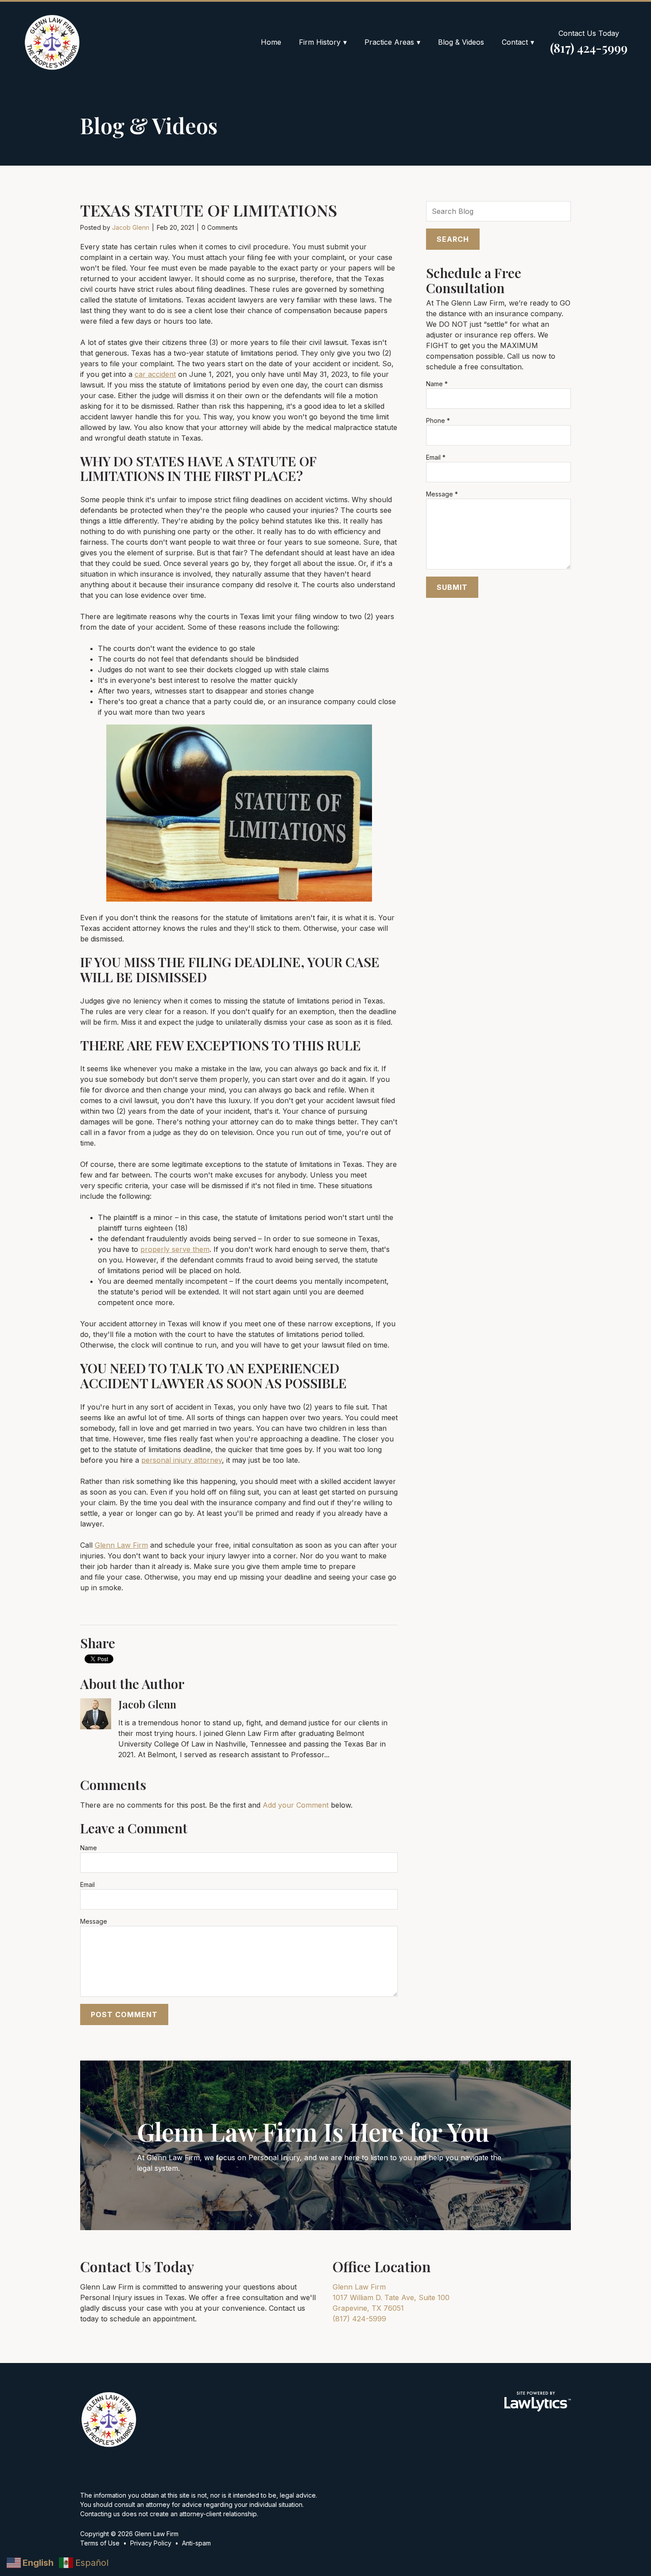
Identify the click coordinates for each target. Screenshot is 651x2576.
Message (94, 1921)
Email (87, 1885)
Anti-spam (196, 2543)
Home (271, 42)
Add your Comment (296, 1805)
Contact (515, 42)
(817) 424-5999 (589, 48)
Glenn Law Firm (121, 1545)
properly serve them (175, 1249)
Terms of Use (100, 2543)
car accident (155, 374)
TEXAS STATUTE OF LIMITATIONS (209, 210)
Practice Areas (389, 42)
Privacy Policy (151, 2543)
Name (89, 1848)
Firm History (320, 42)
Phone (438, 420)
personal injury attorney (182, 1460)
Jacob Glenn (131, 227)
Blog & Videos (461, 42)
